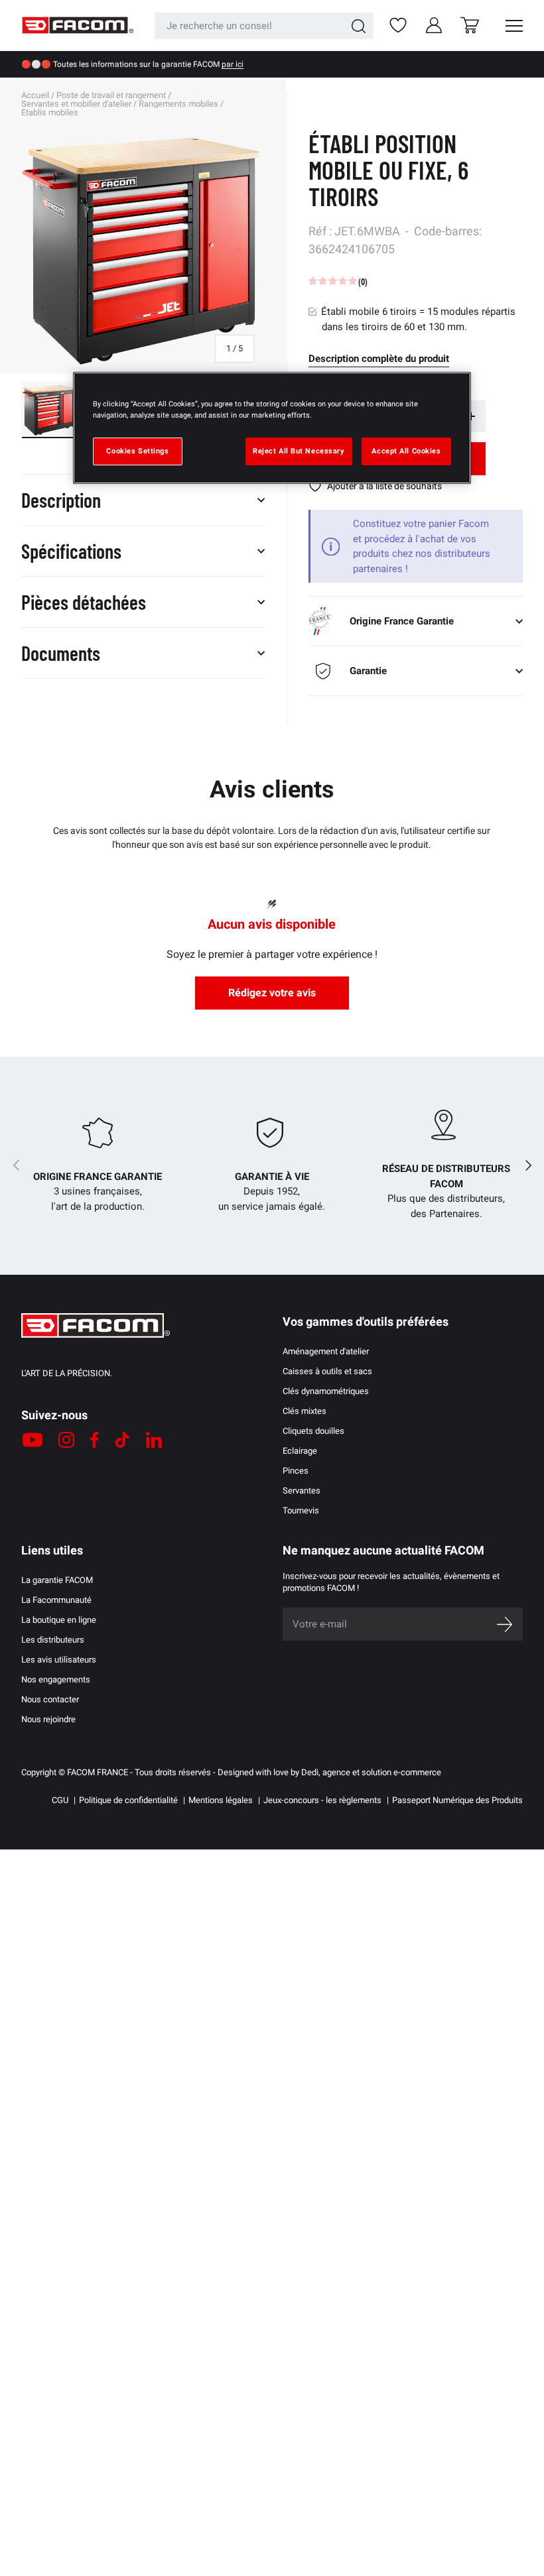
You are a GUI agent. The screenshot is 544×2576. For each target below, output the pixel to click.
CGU (60, 1800)
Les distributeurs (53, 1640)
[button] (470, 25)
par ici (233, 64)
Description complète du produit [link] (379, 359)
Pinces (296, 1471)
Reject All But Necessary (299, 451)
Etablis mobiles (50, 112)
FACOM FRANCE (98, 1772)
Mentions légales (221, 1800)
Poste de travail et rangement (111, 95)
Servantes (302, 1491)
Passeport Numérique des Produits (457, 1800)
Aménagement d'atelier (326, 1351)
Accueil (35, 95)
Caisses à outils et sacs (327, 1371)
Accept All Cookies (406, 451)
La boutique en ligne (59, 1620)
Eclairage (300, 1451)
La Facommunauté (56, 1600)
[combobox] (264, 26)
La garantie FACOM (57, 1580)
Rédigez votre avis (272, 993)
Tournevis (301, 1510)
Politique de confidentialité (128, 1800)
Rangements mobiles (178, 104)
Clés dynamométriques (326, 1391)
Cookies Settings (137, 451)
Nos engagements (56, 1679)
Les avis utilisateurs (59, 1660)
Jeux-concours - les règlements (322, 1800)
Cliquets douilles (313, 1431)
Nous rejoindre (48, 1719)
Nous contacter (50, 1699)
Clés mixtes (305, 1411)
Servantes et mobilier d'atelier (76, 104)
